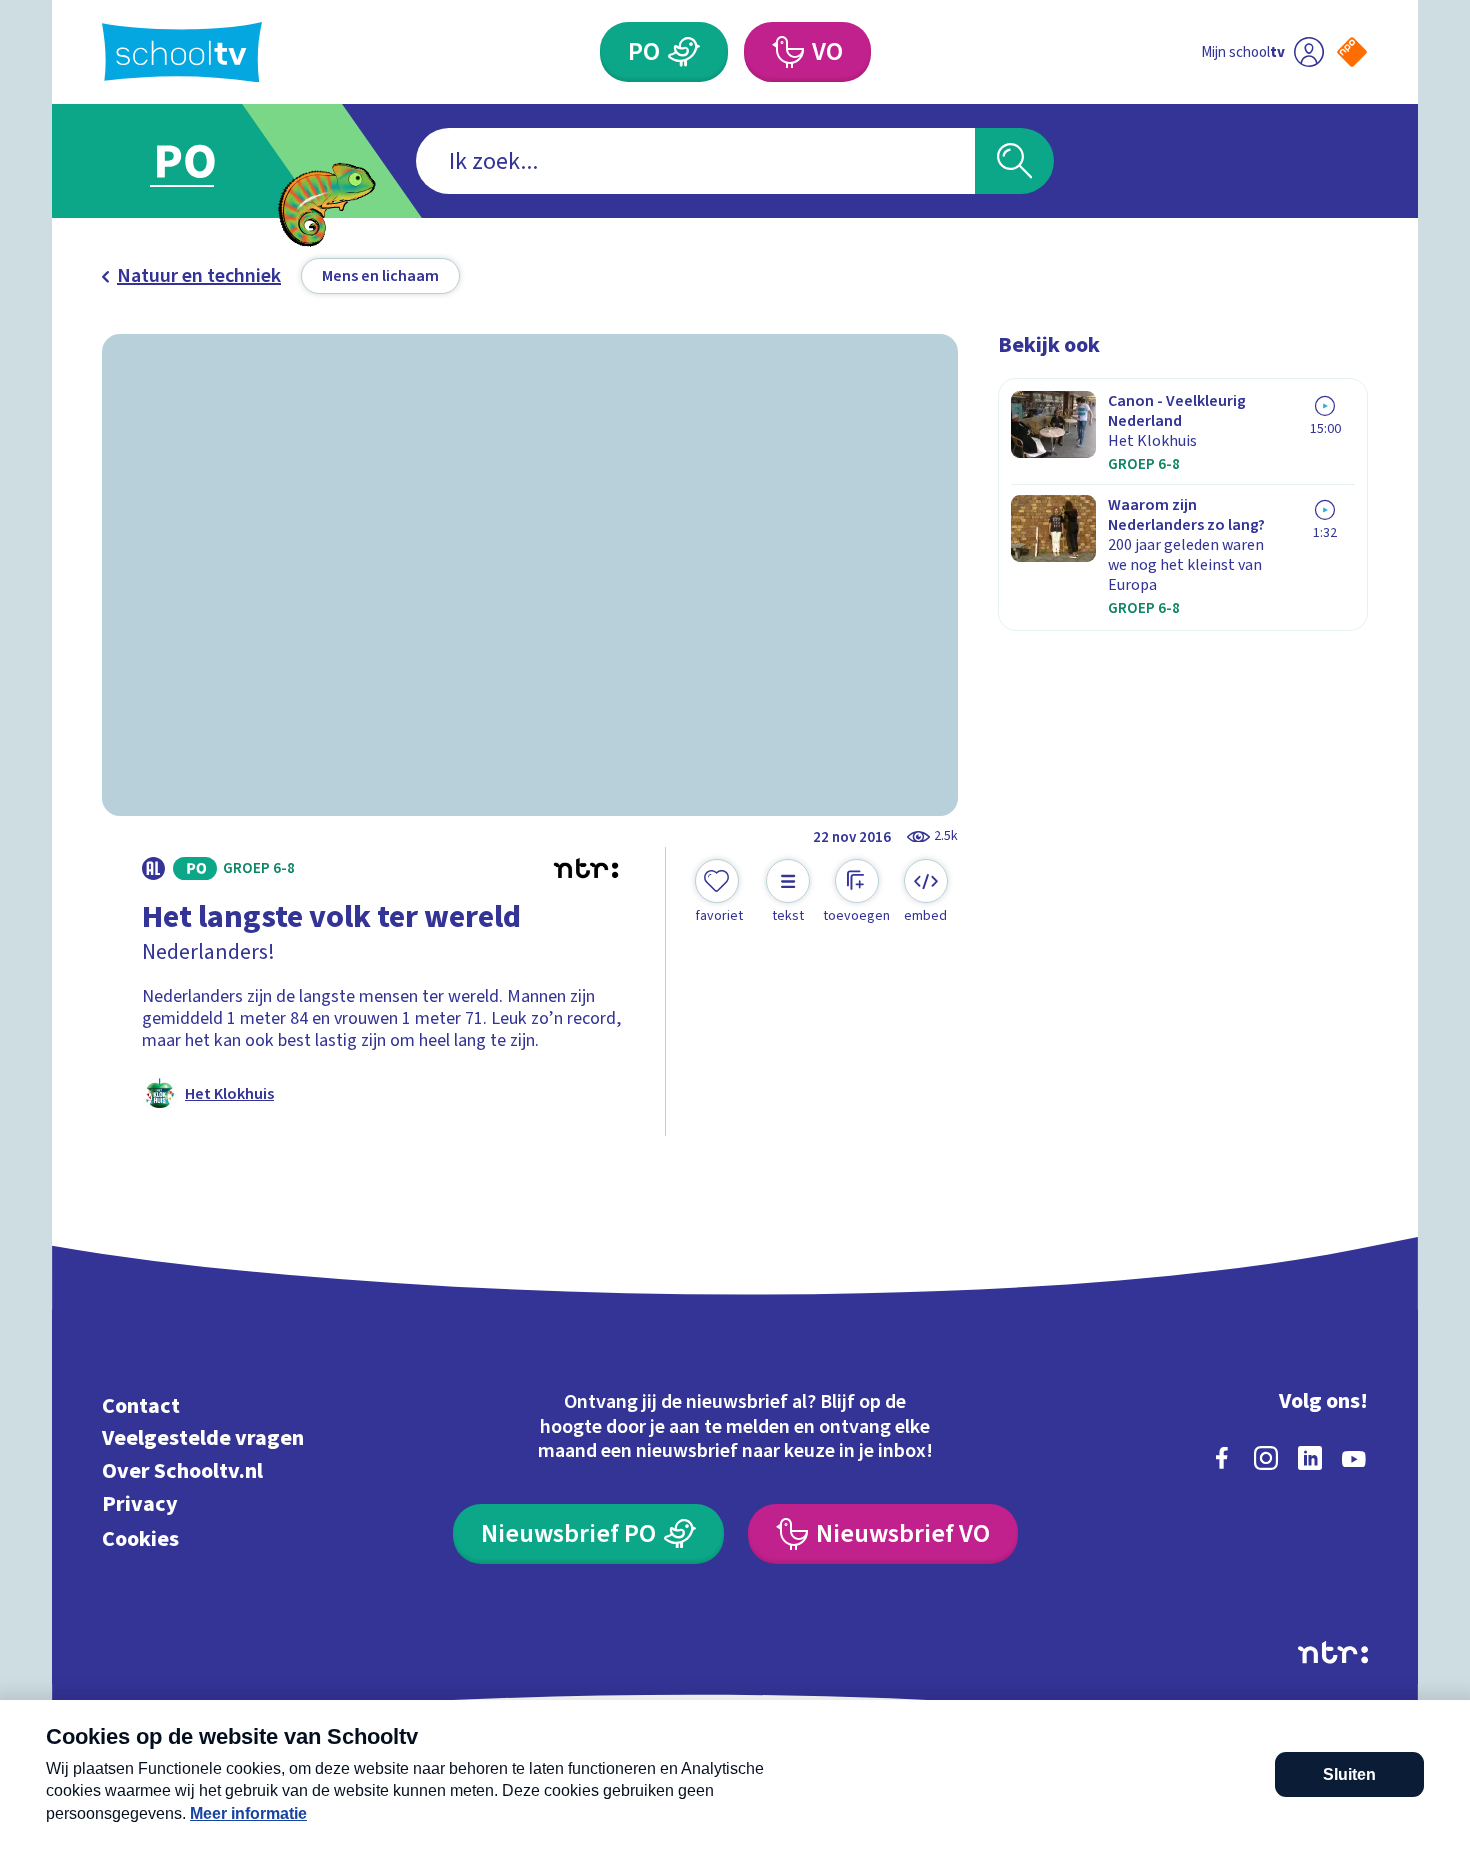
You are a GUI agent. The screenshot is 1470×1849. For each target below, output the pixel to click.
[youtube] (1354, 1458)
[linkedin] (1310, 1458)
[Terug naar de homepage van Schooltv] (182, 52)
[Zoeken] (1014, 161)
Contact (141, 1405)
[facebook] (1222, 1458)
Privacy (140, 1503)
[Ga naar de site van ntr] (1333, 1652)
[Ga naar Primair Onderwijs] (202, 161)
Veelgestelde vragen (203, 1438)
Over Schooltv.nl (182, 1471)
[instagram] (1266, 1458)
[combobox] (695, 161)
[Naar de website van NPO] (1352, 52)
